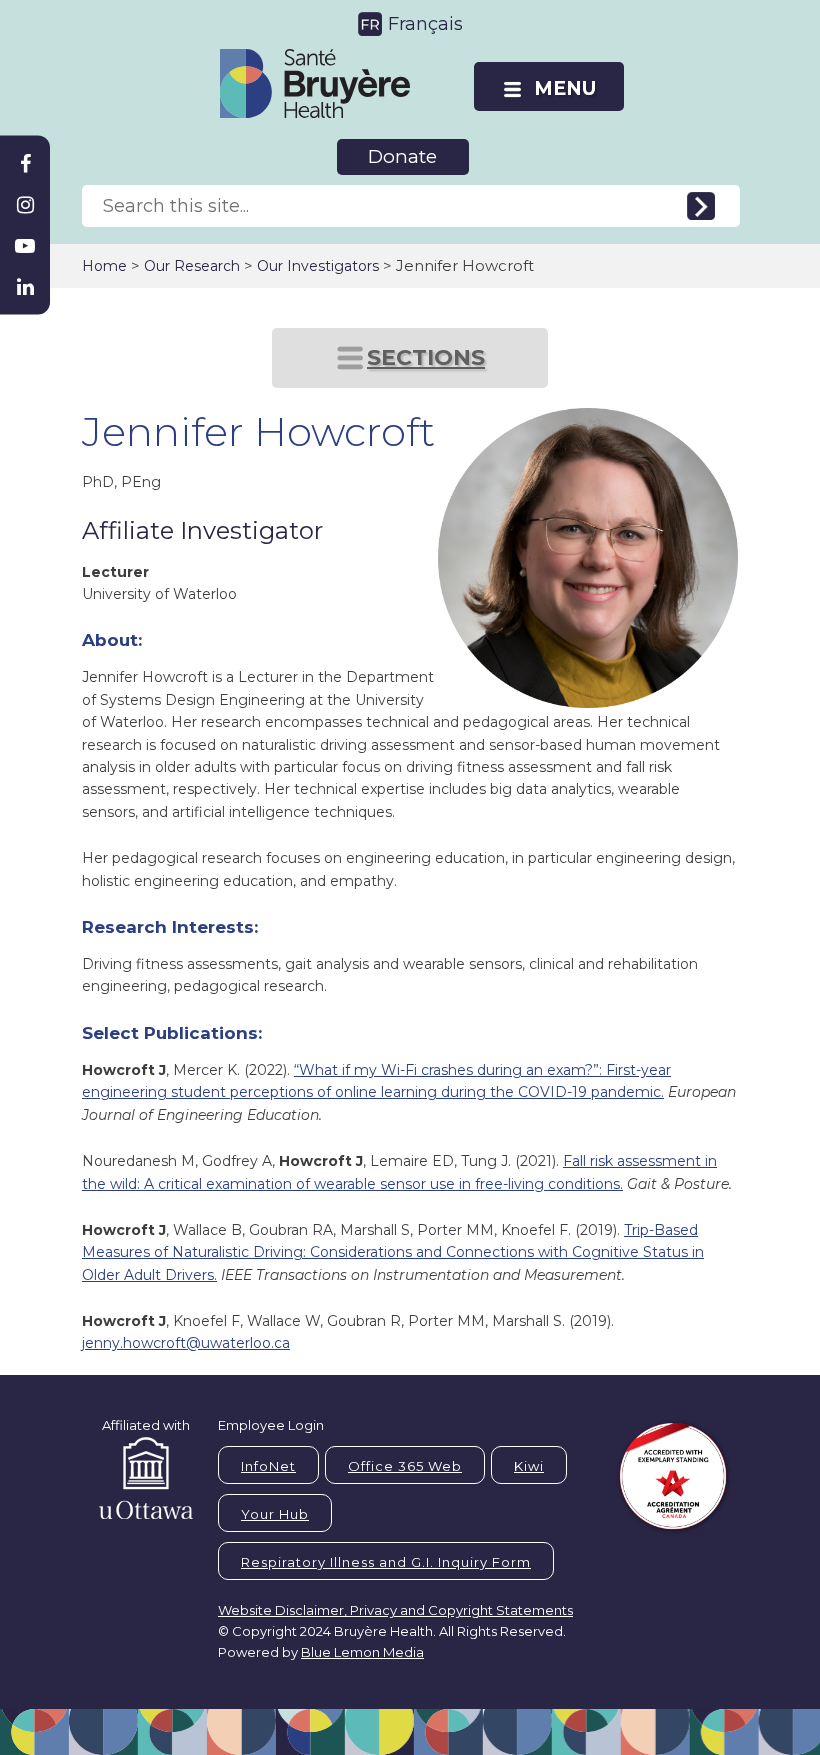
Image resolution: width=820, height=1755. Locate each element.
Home (104, 266)
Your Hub (275, 1514)
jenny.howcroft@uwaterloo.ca (186, 1343)
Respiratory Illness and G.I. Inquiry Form (386, 1562)
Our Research (192, 266)
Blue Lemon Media (362, 1652)
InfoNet (268, 1466)
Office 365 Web (405, 1466)
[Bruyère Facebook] (25, 164)
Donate (402, 156)
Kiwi (529, 1466)
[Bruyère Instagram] (25, 205)
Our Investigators (318, 266)
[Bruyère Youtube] (25, 246)
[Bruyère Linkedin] (25, 287)
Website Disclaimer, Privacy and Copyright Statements (395, 1610)
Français (425, 24)
